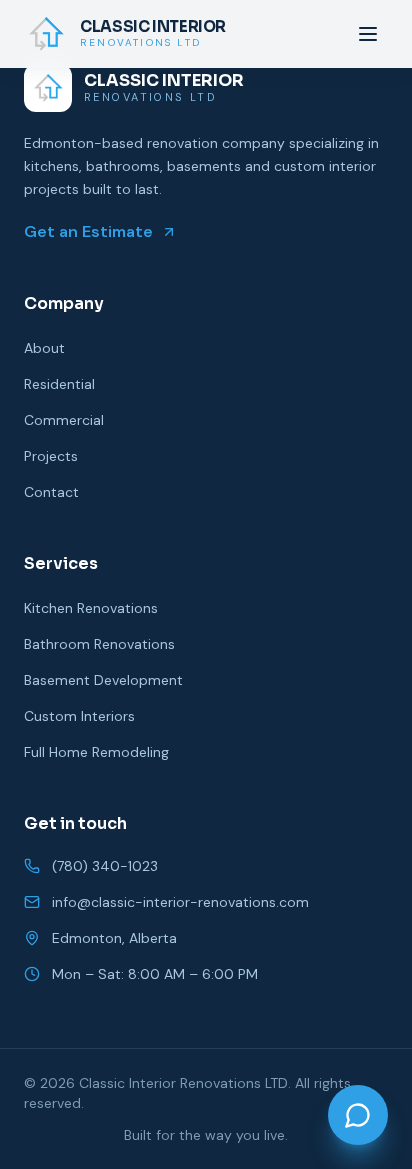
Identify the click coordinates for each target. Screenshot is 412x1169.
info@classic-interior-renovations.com (180, 902)
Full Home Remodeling (96, 752)
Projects (51, 456)
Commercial (64, 420)
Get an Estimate (88, 231)
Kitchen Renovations (91, 608)
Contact (51, 492)
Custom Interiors (79, 716)
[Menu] (368, 34)
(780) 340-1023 (105, 866)
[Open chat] (358, 1115)
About (44, 348)
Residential (59, 384)
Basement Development (103, 680)
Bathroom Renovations (99, 644)
